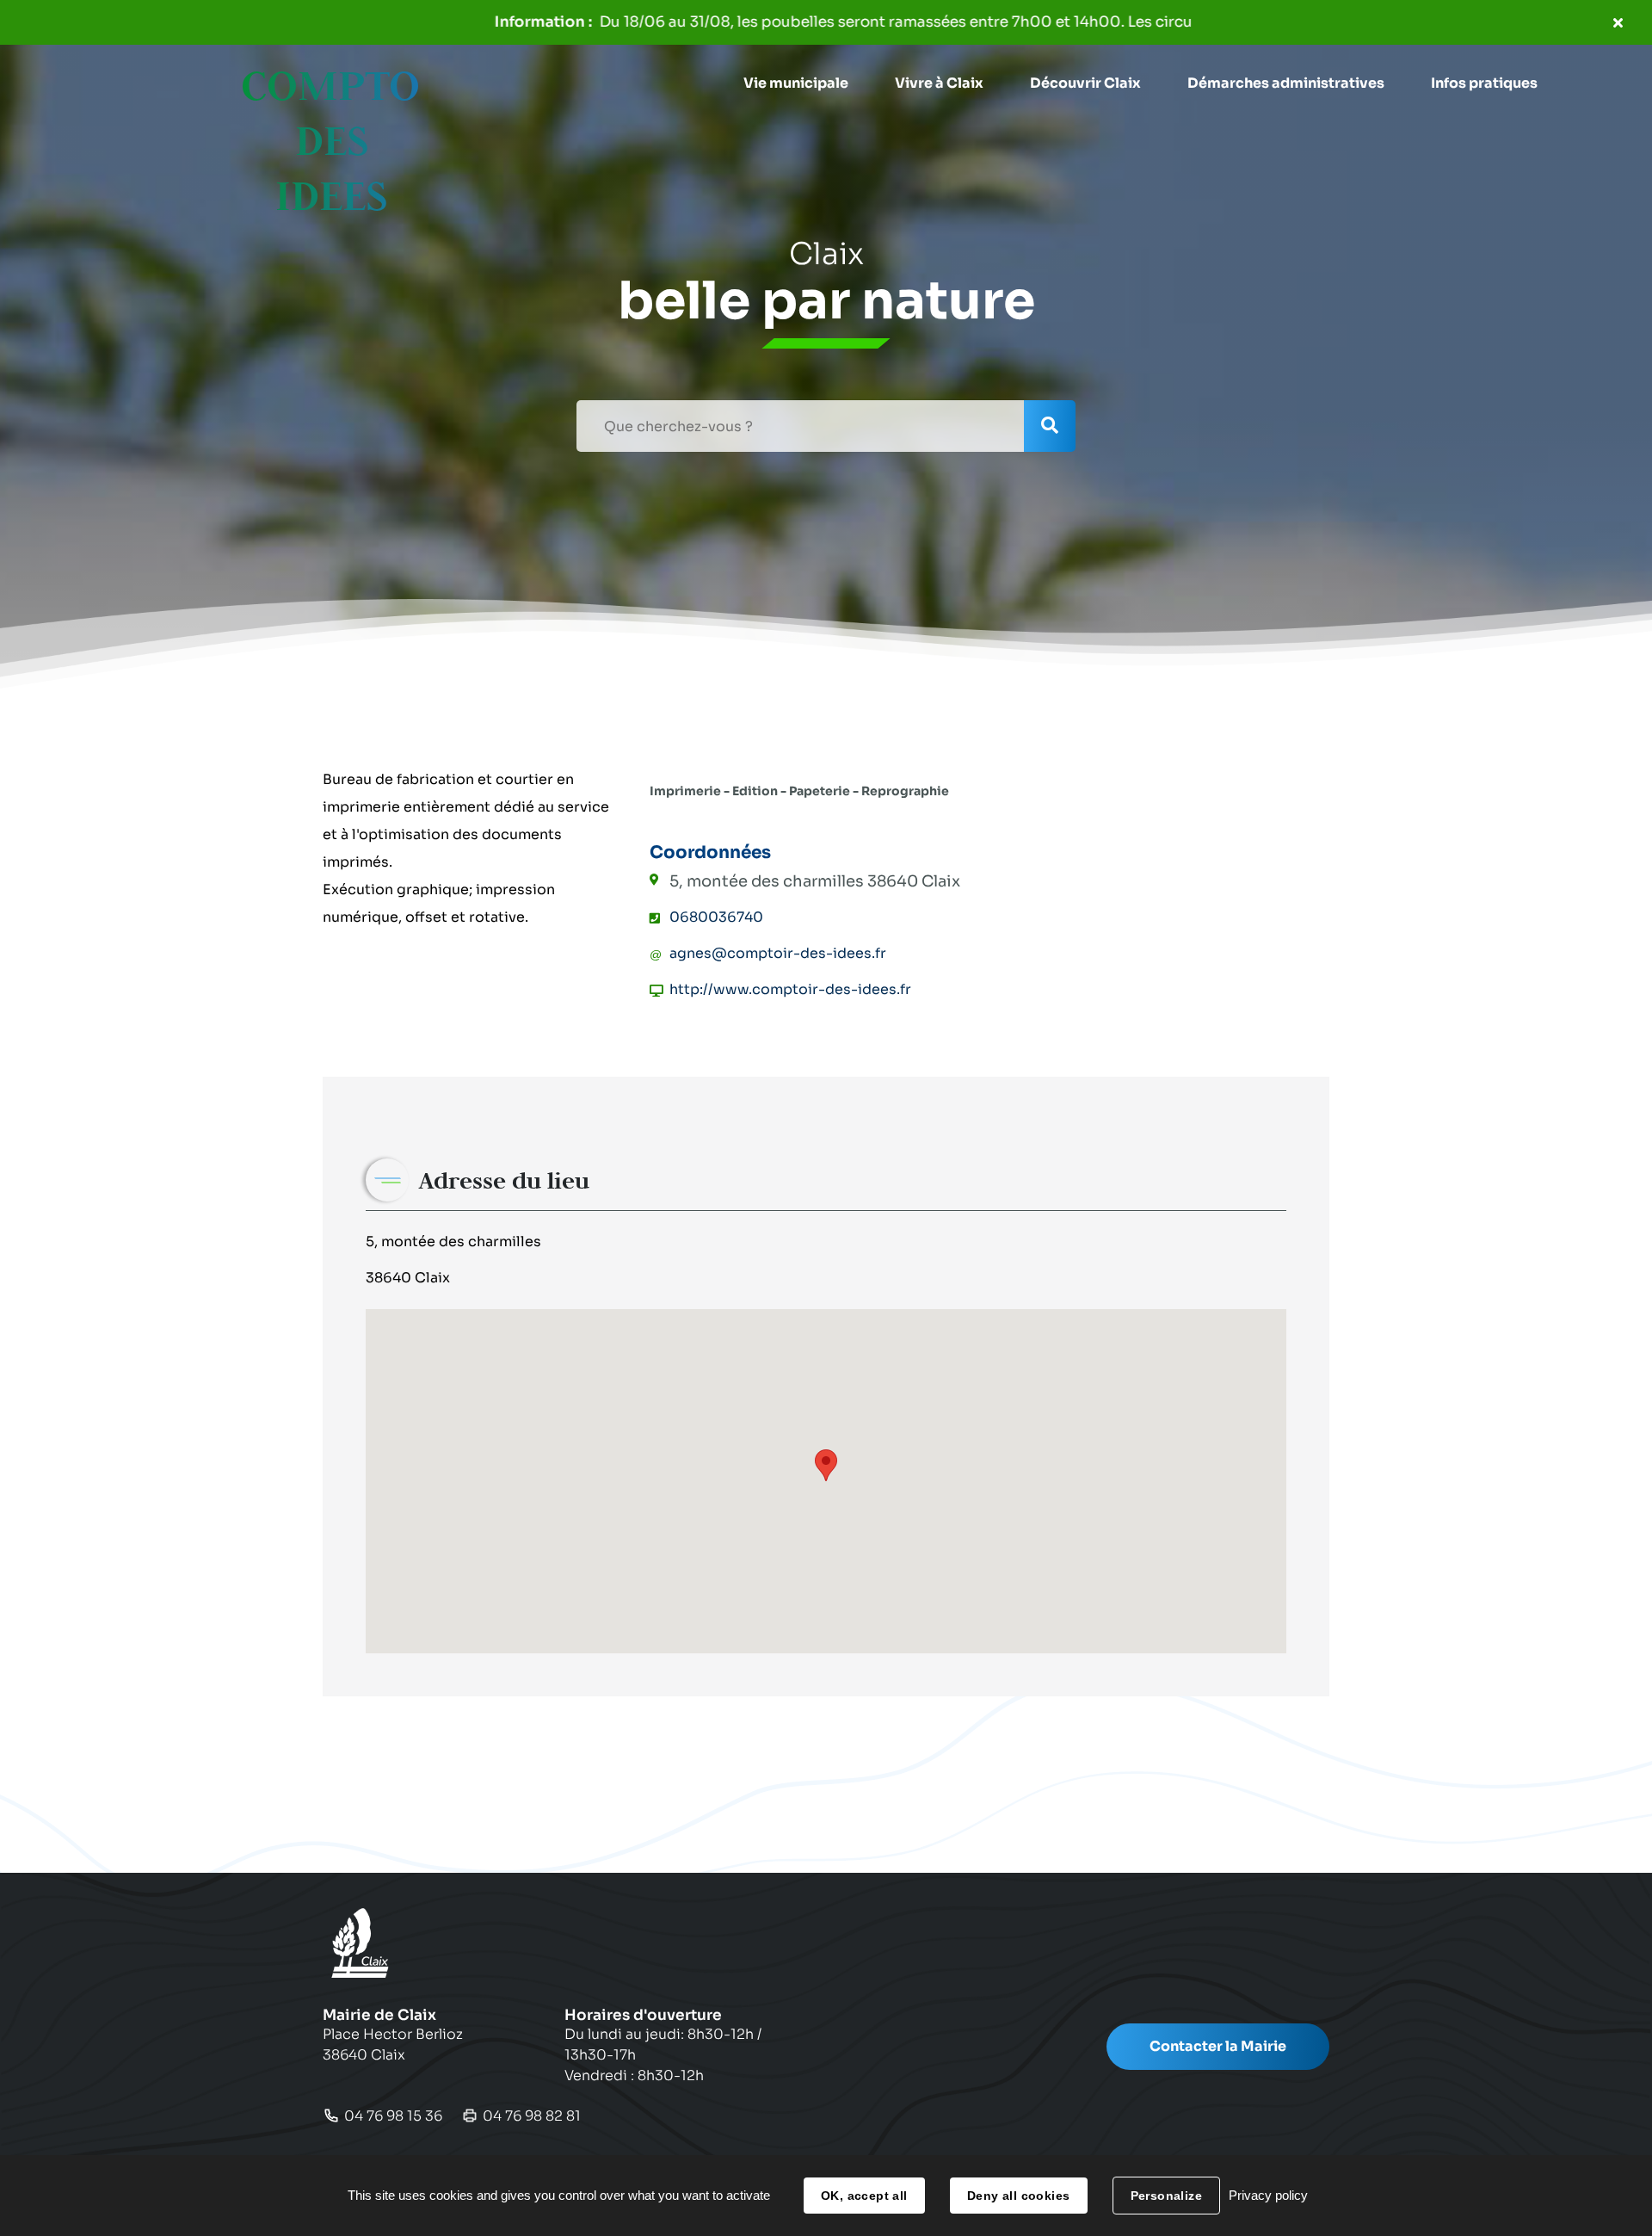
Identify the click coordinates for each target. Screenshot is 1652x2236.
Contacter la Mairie (1218, 2046)
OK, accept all (864, 2196)
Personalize (1167, 2196)
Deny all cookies (1019, 2196)
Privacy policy (1268, 2195)
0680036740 (716, 917)
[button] (796, 83)
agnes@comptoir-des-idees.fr (778, 953)
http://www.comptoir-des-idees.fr (790, 989)
